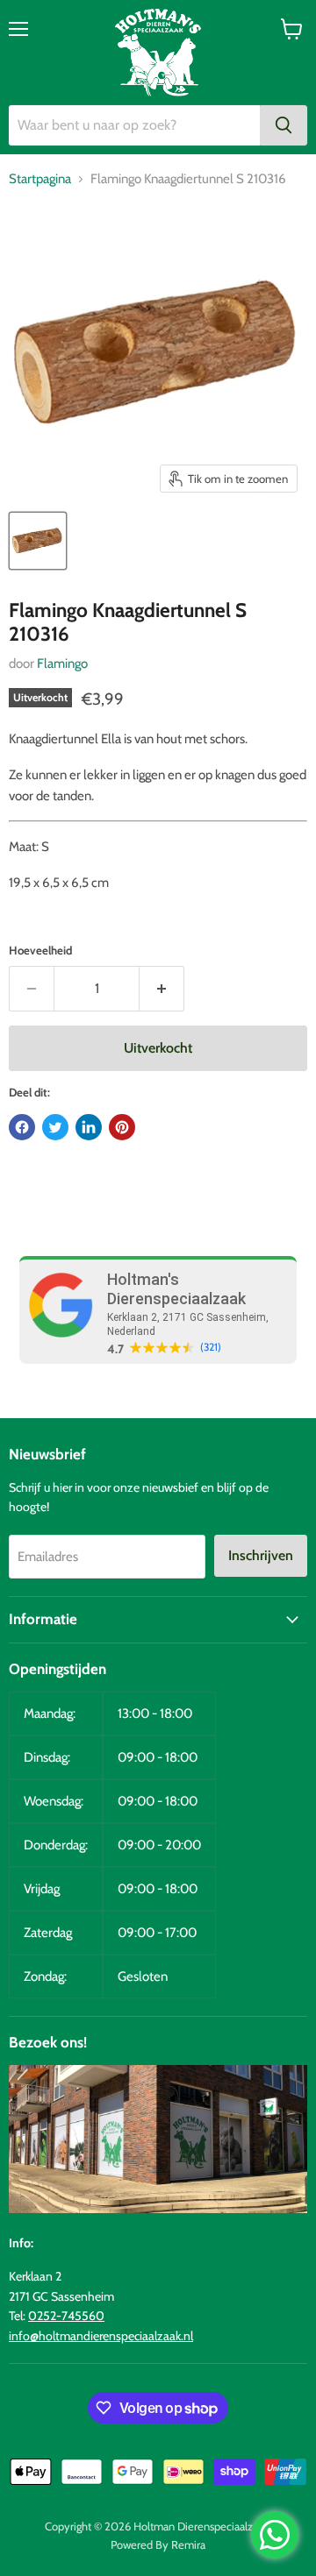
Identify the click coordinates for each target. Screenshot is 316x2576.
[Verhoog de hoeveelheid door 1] (162, 989)
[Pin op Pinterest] (122, 1127)
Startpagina (40, 179)
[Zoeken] (284, 125)
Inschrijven (261, 1555)
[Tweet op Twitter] (55, 1127)
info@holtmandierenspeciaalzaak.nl (101, 2336)
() (211, 1347)
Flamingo (62, 664)
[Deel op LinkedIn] (89, 1127)
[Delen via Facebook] (22, 1127)
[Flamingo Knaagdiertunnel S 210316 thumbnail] (38, 541)
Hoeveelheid (40, 951)
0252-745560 (66, 2316)
